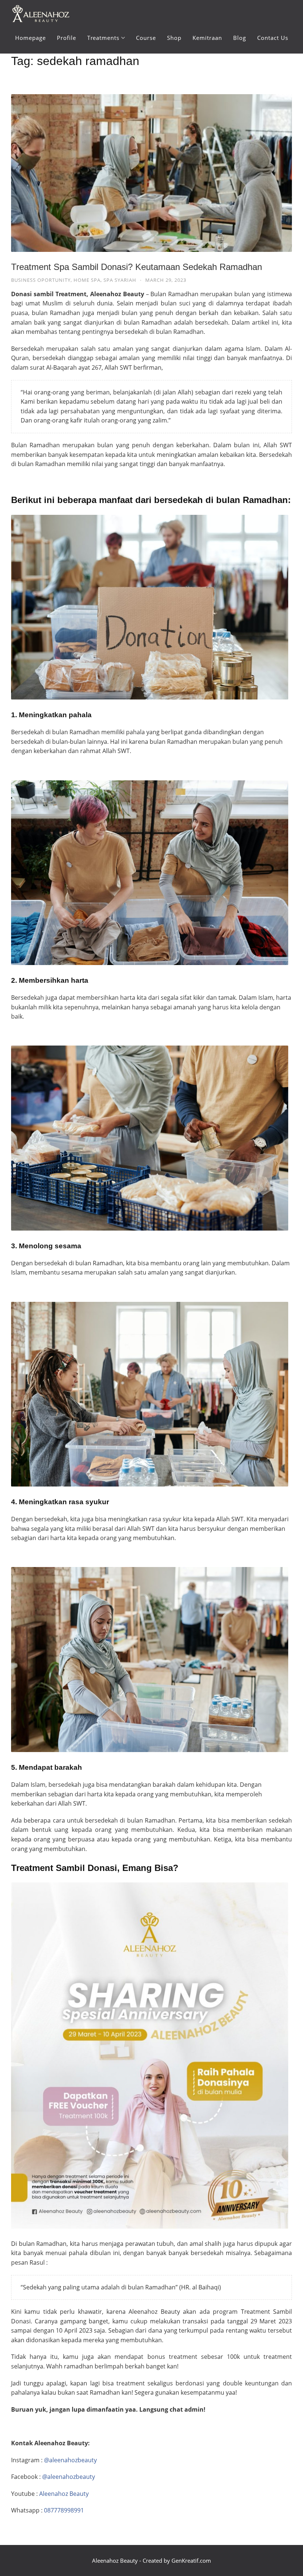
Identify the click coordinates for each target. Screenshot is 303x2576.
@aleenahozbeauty (70, 2460)
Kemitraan (207, 38)
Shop (174, 38)
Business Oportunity (41, 280)
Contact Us (273, 38)
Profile (67, 38)
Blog (240, 38)
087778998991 (64, 2510)
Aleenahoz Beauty (64, 2494)
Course (146, 38)
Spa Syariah (120, 280)
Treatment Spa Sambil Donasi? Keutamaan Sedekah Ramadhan (137, 267)
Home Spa (87, 280)
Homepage (30, 38)
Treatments (103, 38)
